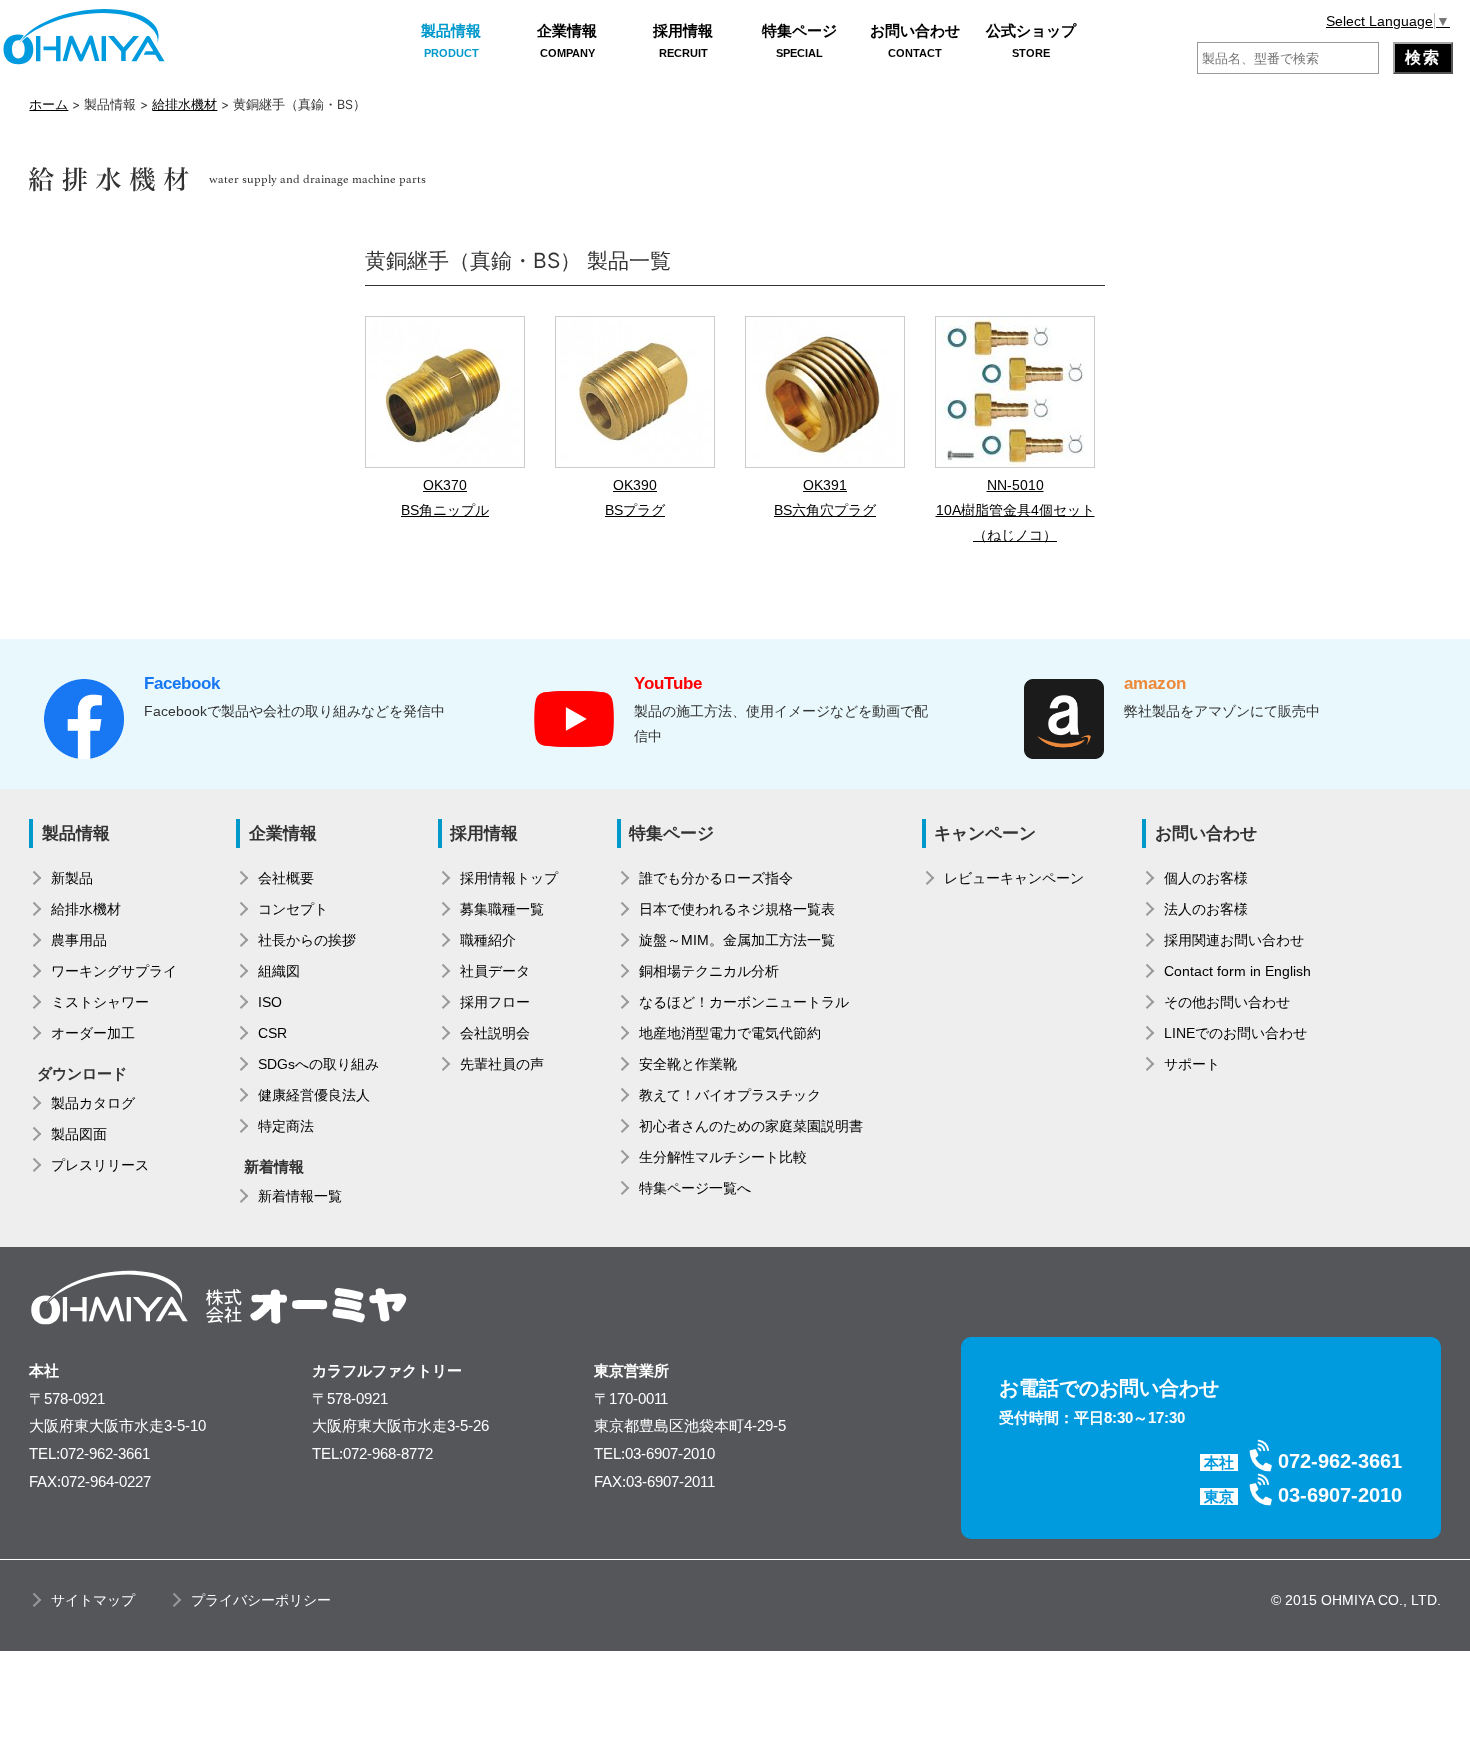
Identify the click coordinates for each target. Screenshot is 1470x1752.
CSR (272, 1033)
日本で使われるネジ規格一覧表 (737, 909)
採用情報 (683, 40)
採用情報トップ (509, 878)
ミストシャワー (100, 1002)
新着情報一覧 (300, 1196)
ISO (270, 1002)
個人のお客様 (1206, 878)
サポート (1192, 1064)
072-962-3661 (1340, 1461)
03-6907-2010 (1340, 1495)
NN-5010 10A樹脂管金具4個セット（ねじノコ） (1015, 510)
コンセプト (293, 909)
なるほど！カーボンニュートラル (744, 1002)
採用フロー (495, 1002)
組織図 (279, 971)
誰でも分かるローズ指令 (716, 878)
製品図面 (79, 1134)
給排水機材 (184, 104)
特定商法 (286, 1126)
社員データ (495, 971)
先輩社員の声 (502, 1064)
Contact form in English (1237, 971)
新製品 (72, 878)
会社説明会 (495, 1033)
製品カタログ (93, 1103)
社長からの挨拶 (307, 940)
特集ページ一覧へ (695, 1188)
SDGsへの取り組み (318, 1064)
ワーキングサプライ (114, 971)
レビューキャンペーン (1014, 878)
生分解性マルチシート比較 (723, 1157)
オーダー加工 (93, 1033)
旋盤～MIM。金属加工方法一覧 (737, 940)
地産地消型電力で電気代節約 (730, 1033)
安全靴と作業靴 (688, 1064)
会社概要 (286, 878)
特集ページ (799, 40)
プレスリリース (100, 1165)
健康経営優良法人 (314, 1095)
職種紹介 (488, 940)
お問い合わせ (915, 40)
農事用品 (79, 940)
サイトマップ (93, 1600)
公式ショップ (1031, 40)
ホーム (48, 104)
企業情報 (567, 40)
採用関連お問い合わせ (1234, 940)
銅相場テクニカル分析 (709, 971)
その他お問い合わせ (1227, 1002)
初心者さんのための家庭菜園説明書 (751, 1126)
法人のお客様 (1206, 909)
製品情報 (451, 40)
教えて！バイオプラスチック (730, 1095)
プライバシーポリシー (261, 1600)
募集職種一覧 (502, 909)
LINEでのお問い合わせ (1235, 1033)
